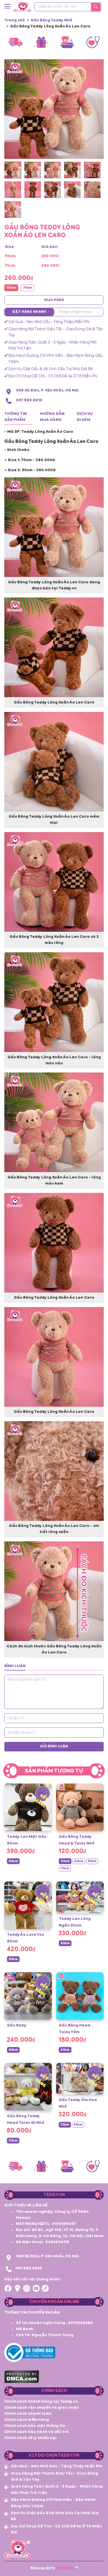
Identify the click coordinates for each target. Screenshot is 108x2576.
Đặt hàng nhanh (29, 312)
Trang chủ (15, 20)
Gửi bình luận (54, 1746)
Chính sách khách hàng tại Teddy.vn (41, 2401)
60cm (13, 2050)
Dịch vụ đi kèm (85, 417)
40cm (79, 1861)
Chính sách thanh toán (28, 2414)
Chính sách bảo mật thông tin (35, 2426)
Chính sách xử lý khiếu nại (31, 2438)
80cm (13, 1861)
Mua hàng (54, 300)
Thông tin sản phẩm (16, 417)
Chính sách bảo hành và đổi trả (37, 2432)
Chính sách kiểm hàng (27, 2420)
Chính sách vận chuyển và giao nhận (42, 2408)
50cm (11, 288)
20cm (13, 2141)
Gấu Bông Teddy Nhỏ (51, 20)
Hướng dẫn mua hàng (52, 417)
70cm (28, 288)
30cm (65, 1861)
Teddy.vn (65, 2568)
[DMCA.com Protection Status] (22, 2376)
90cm (78, 2125)
